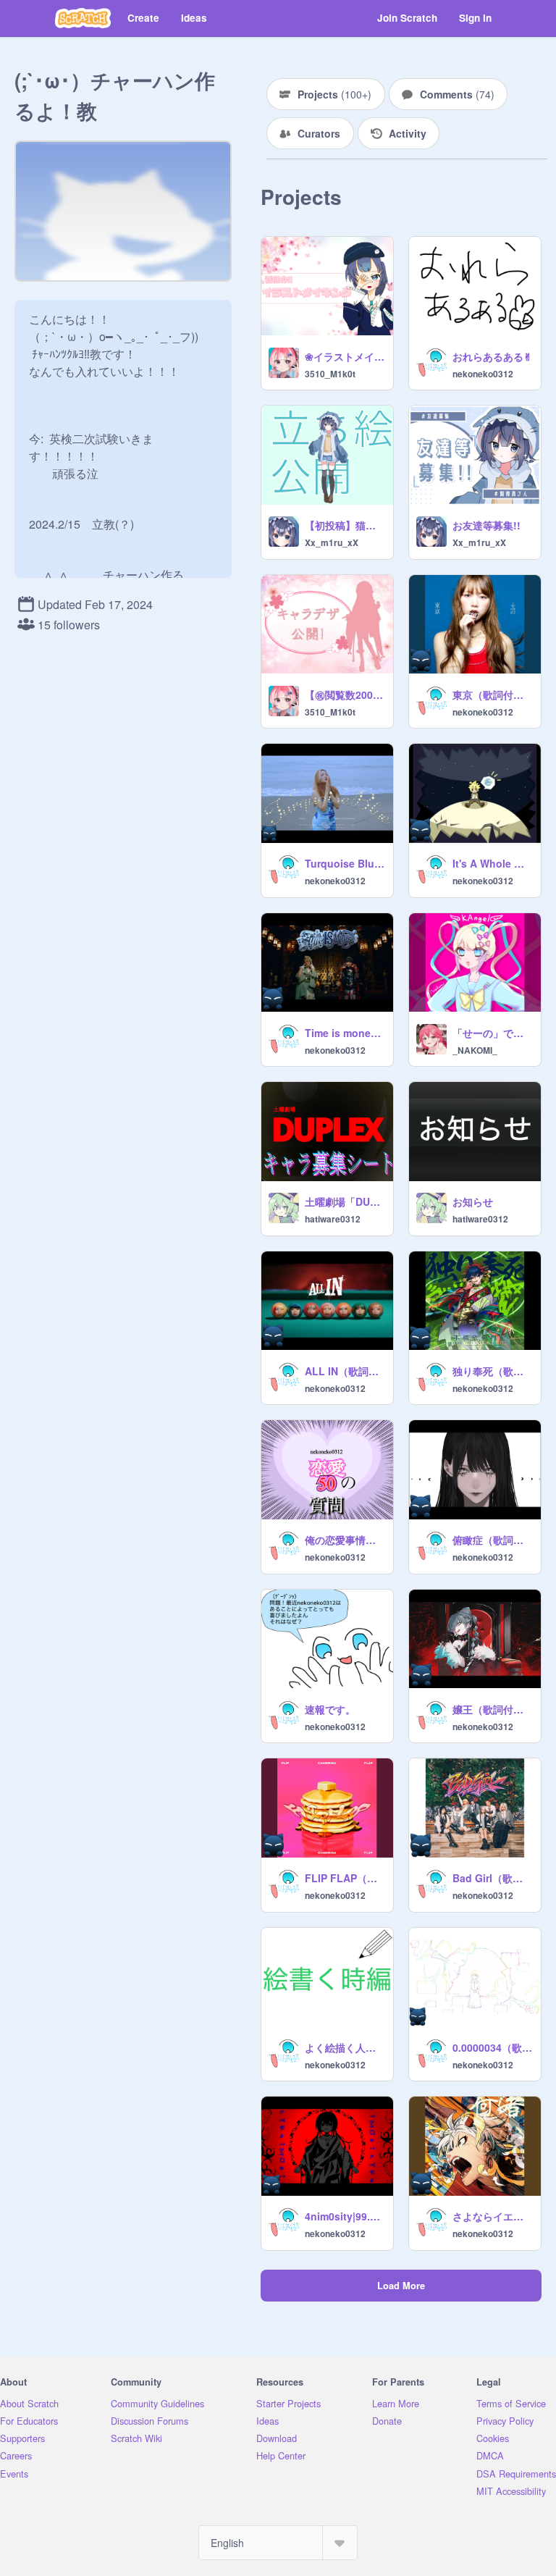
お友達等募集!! (486, 525)
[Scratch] (83, 18)
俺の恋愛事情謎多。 (345, 1540)
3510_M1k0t (330, 374)
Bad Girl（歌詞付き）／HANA (492, 1878)
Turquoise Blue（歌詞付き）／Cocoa (345, 863)
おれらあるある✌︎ (492, 356)
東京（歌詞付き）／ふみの (492, 695)
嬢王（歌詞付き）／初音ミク (492, 1709)
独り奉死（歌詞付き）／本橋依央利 (492, 1371)
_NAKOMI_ (475, 1050)
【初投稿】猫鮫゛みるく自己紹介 (345, 525)
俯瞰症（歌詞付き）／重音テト (492, 1540)
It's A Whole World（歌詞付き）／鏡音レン (492, 863)
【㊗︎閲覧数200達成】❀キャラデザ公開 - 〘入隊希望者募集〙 (345, 695)
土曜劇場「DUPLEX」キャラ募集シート (345, 1201)
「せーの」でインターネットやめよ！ (492, 1033)
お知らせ (473, 1201)
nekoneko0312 (483, 374)
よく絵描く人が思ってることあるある (345, 2047)
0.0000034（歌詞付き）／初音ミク (492, 2047)
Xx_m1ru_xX (332, 542)
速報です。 (330, 1709)
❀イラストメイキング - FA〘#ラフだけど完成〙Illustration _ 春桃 (345, 356)
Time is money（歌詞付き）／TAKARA (345, 1033)
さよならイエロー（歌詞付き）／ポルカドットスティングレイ (492, 2216)
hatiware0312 (333, 1219)
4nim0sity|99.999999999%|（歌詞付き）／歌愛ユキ (345, 2216)
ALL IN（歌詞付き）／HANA (345, 1371)
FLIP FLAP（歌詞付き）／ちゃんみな (345, 1878)
